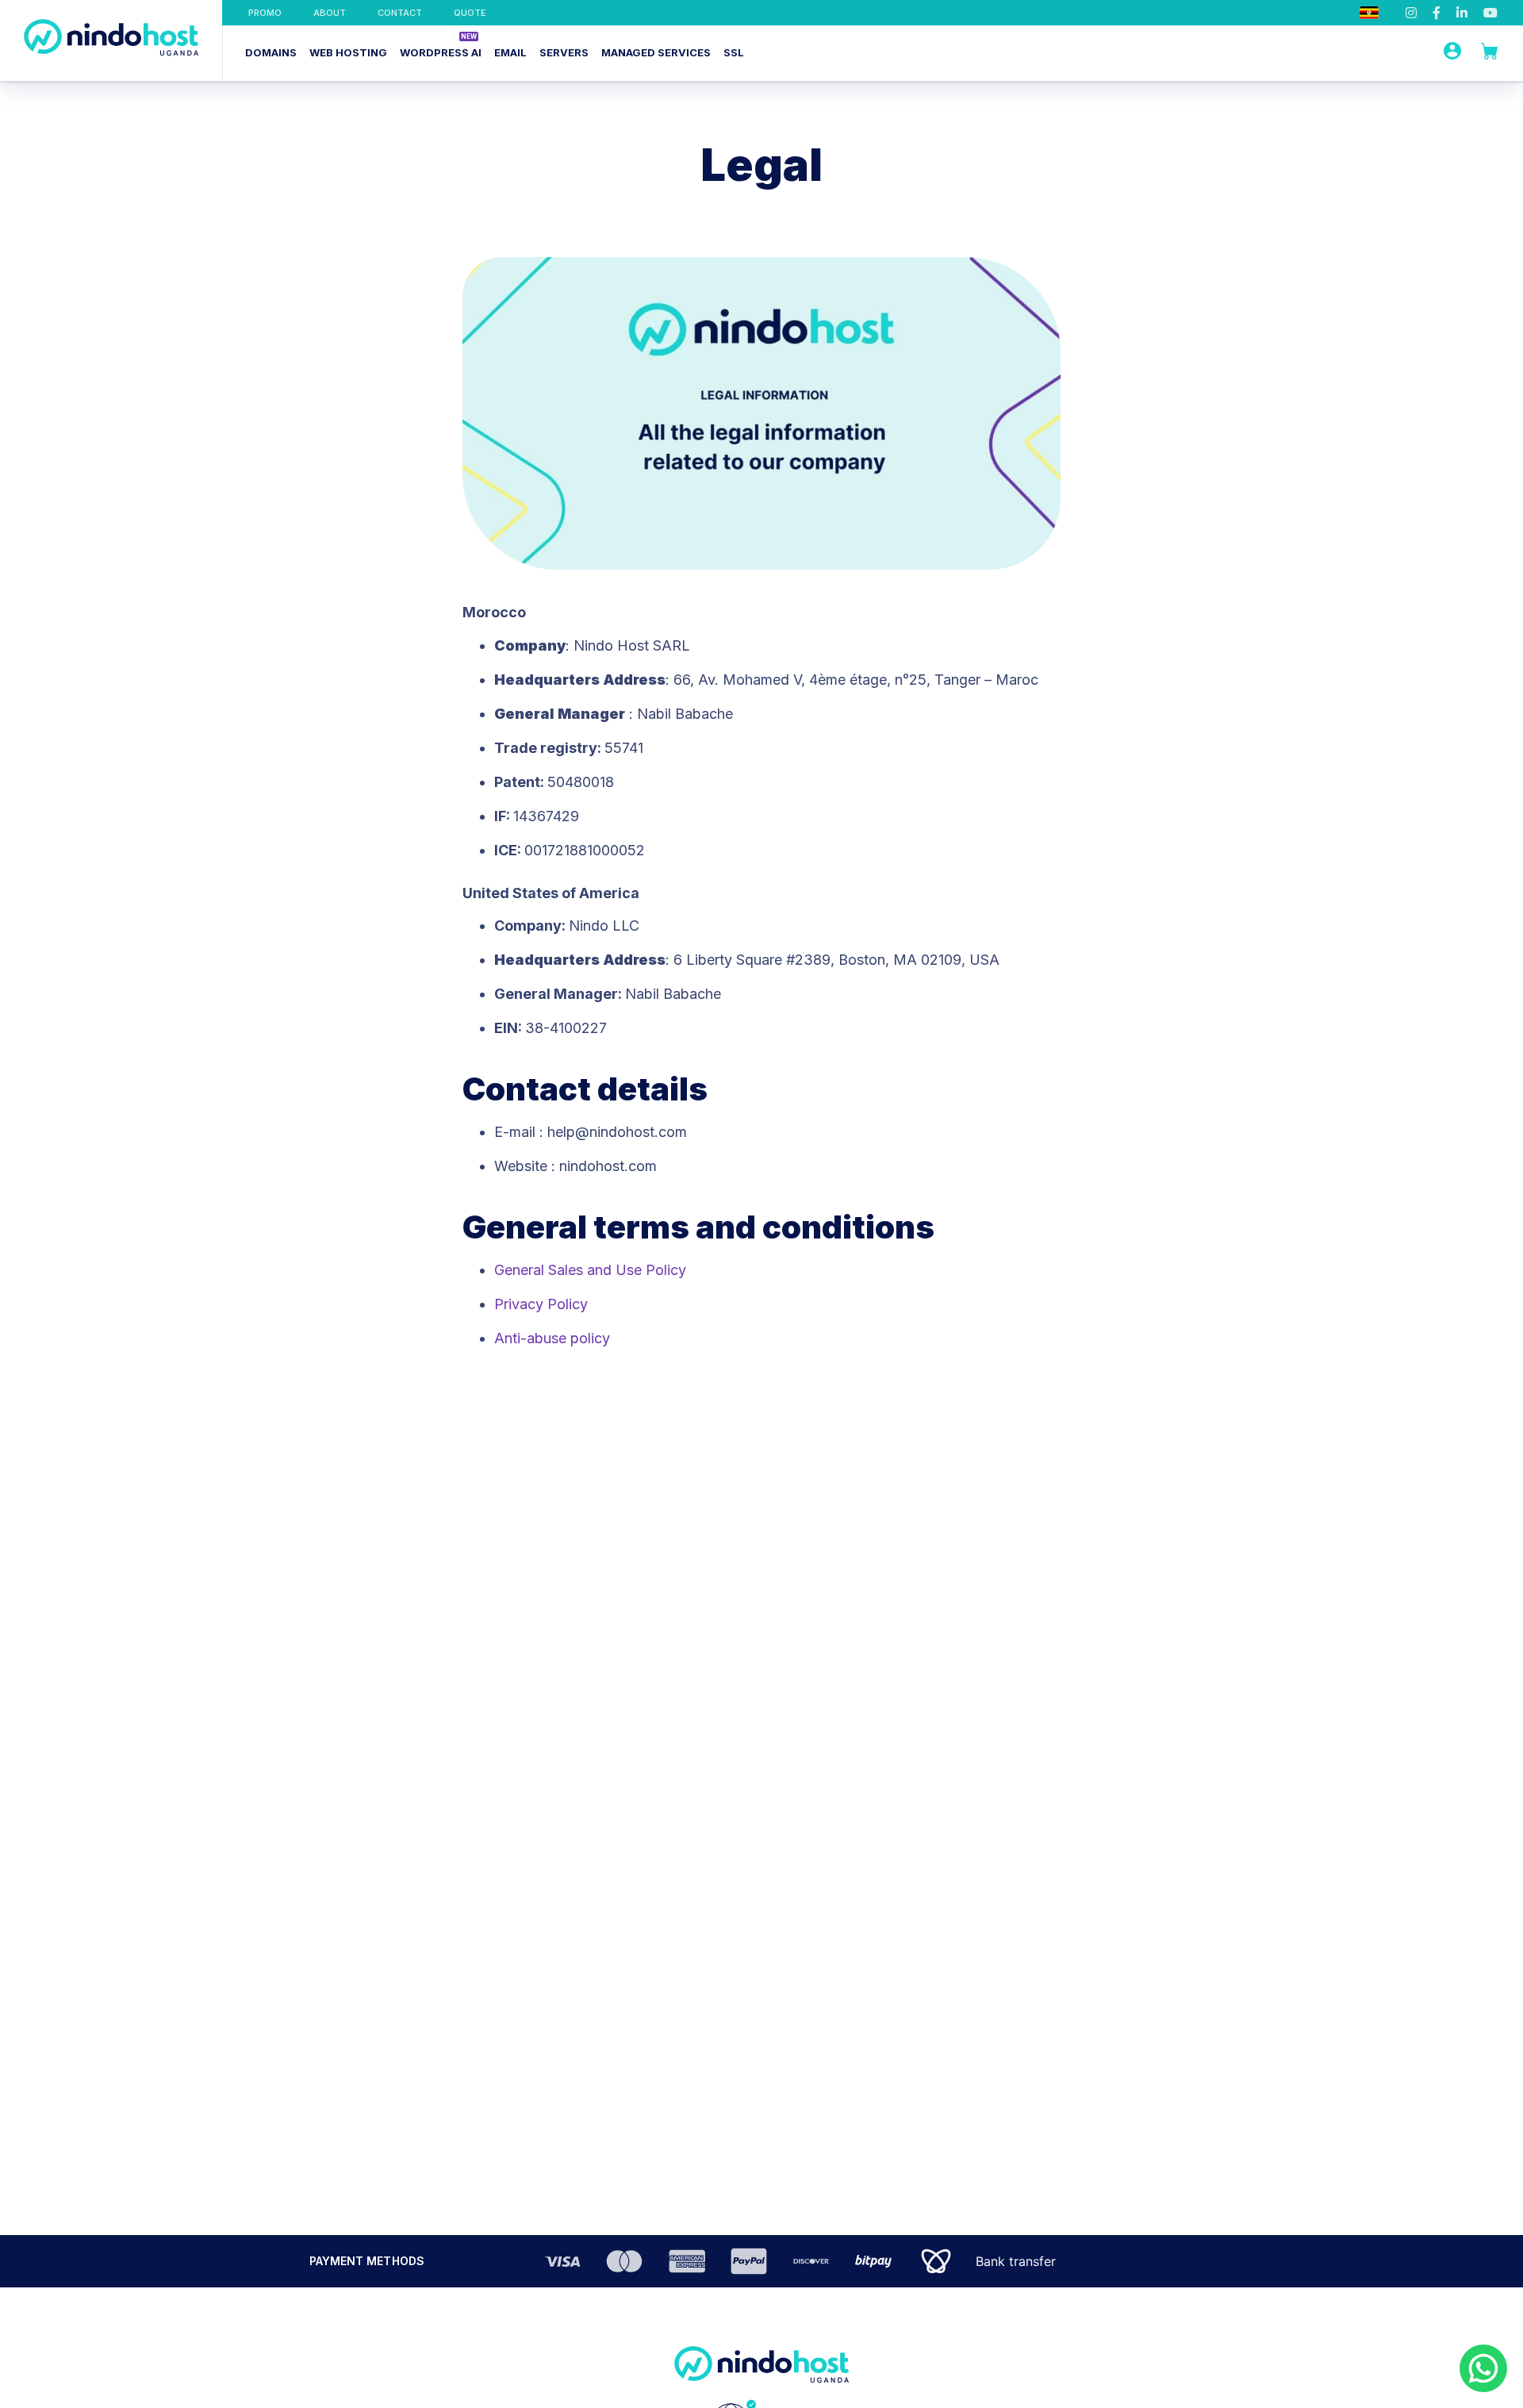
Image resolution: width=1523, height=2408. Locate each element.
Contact (400, 13)
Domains (271, 52)
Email (510, 52)
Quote (470, 13)
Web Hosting (348, 52)
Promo (265, 13)
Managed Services (656, 52)
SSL (734, 52)
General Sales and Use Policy (590, 1270)
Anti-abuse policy (552, 1338)
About (330, 13)
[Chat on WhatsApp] (1483, 2368)
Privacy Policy (541, 1304)
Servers (564, 52)
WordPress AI (441, 52)
